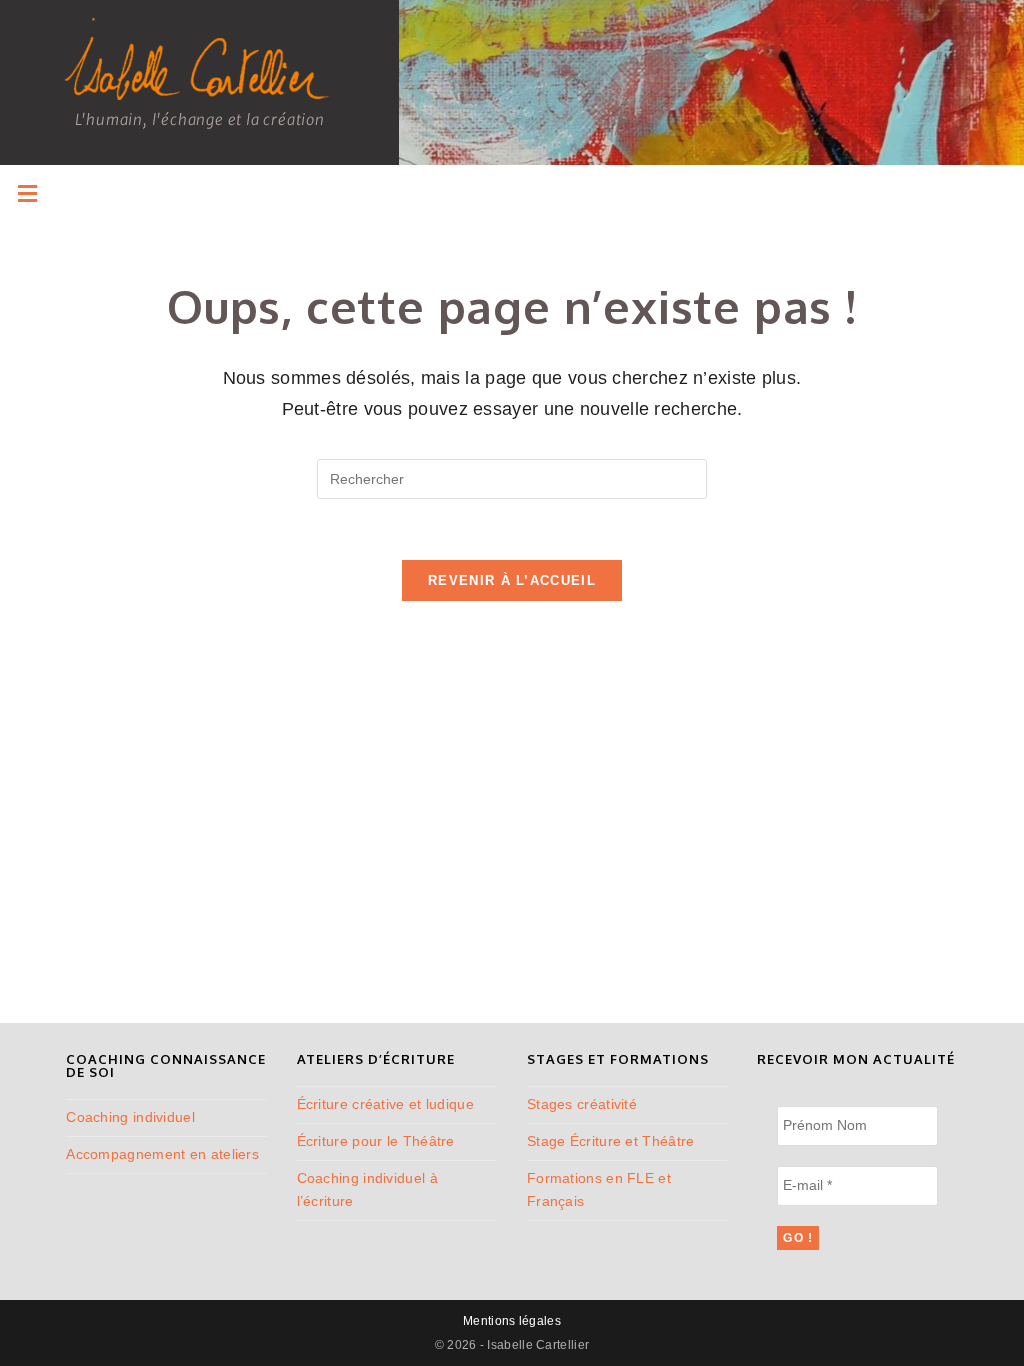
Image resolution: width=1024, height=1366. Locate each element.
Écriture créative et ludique (385, 1104)
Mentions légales (512, 1321)
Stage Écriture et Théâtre (611, 1141)
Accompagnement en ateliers (162, 1154)
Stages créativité (582, 1104)
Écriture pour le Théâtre (376, 1141)
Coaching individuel (130, 1117)
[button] (27, 194)
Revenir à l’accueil (512, 580)
